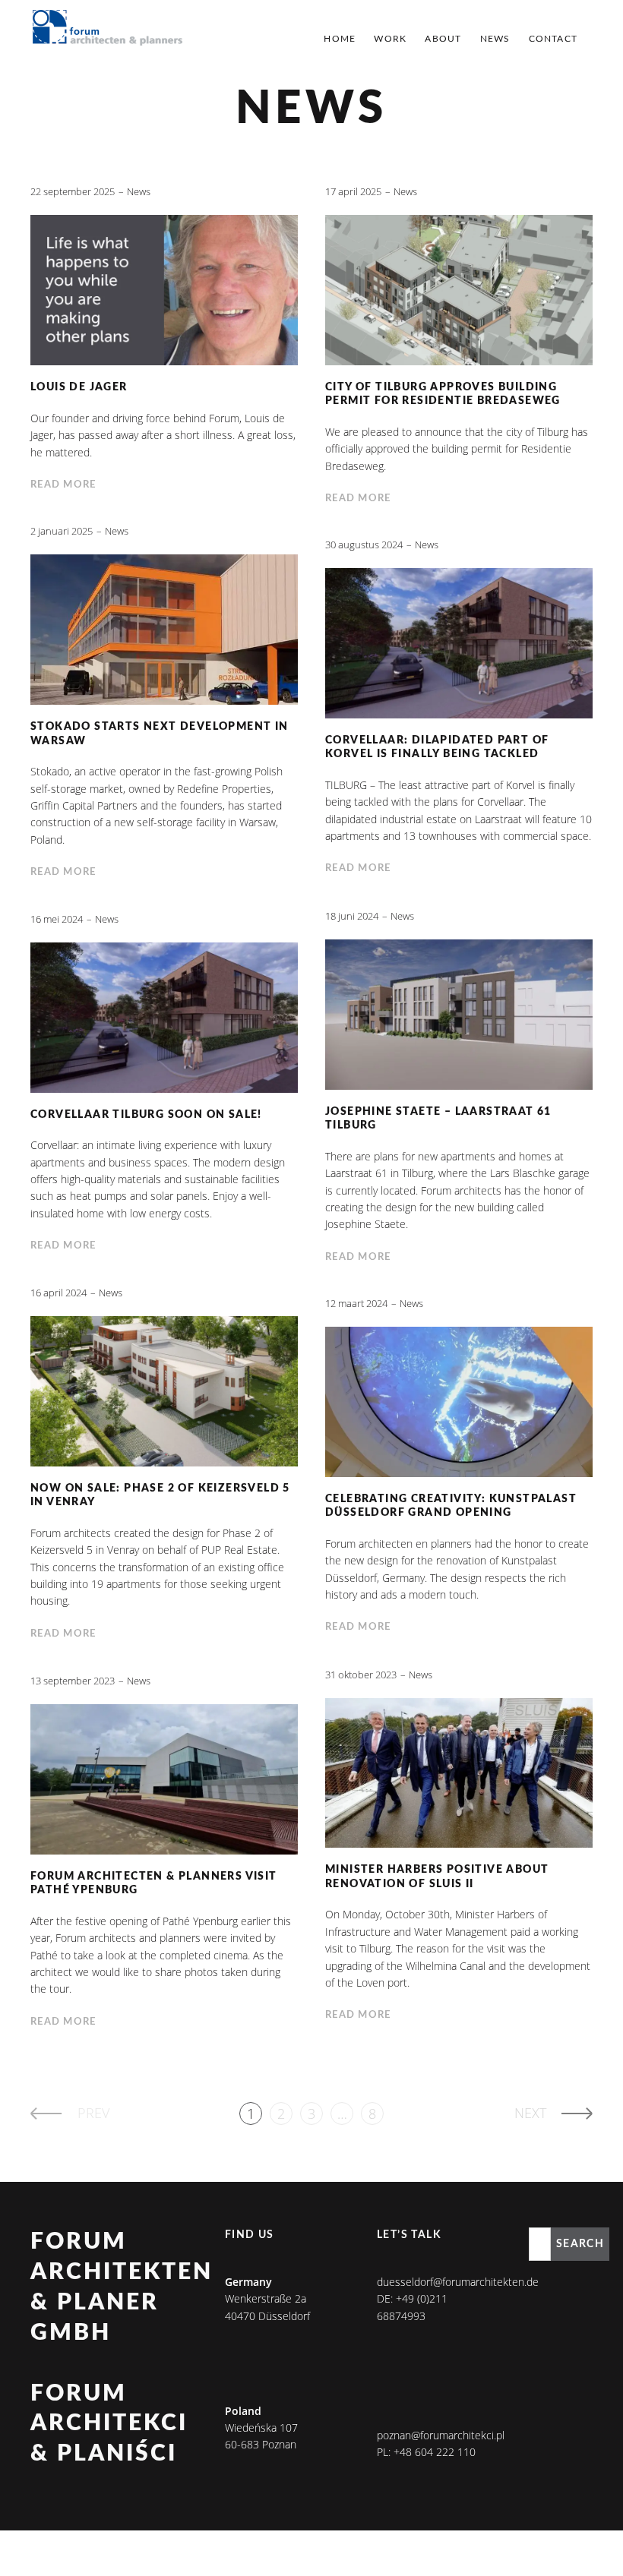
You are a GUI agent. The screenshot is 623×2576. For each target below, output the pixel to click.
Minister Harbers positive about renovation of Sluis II (437, 1877)
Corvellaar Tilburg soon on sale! (146, 1115)
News (495, 39)
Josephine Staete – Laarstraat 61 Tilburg (438, 1119)
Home (340, 39)
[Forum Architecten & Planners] (108, 29)
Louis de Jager (79, 387)
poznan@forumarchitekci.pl (441, 2435)
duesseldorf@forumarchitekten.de (458, 2282)
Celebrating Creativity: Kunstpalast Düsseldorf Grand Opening (451, 1506)
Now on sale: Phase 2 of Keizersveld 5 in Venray (160, 1496)
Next (530, 2113)
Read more (63, 485)
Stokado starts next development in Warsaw (160, 734)
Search (580, 2244)
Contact (553, 39)
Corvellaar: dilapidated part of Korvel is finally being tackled (437, 748)
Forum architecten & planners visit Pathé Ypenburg (154, 1884)
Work (390, 39)
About (443, 39)
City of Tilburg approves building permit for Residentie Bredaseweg (443, 395)
